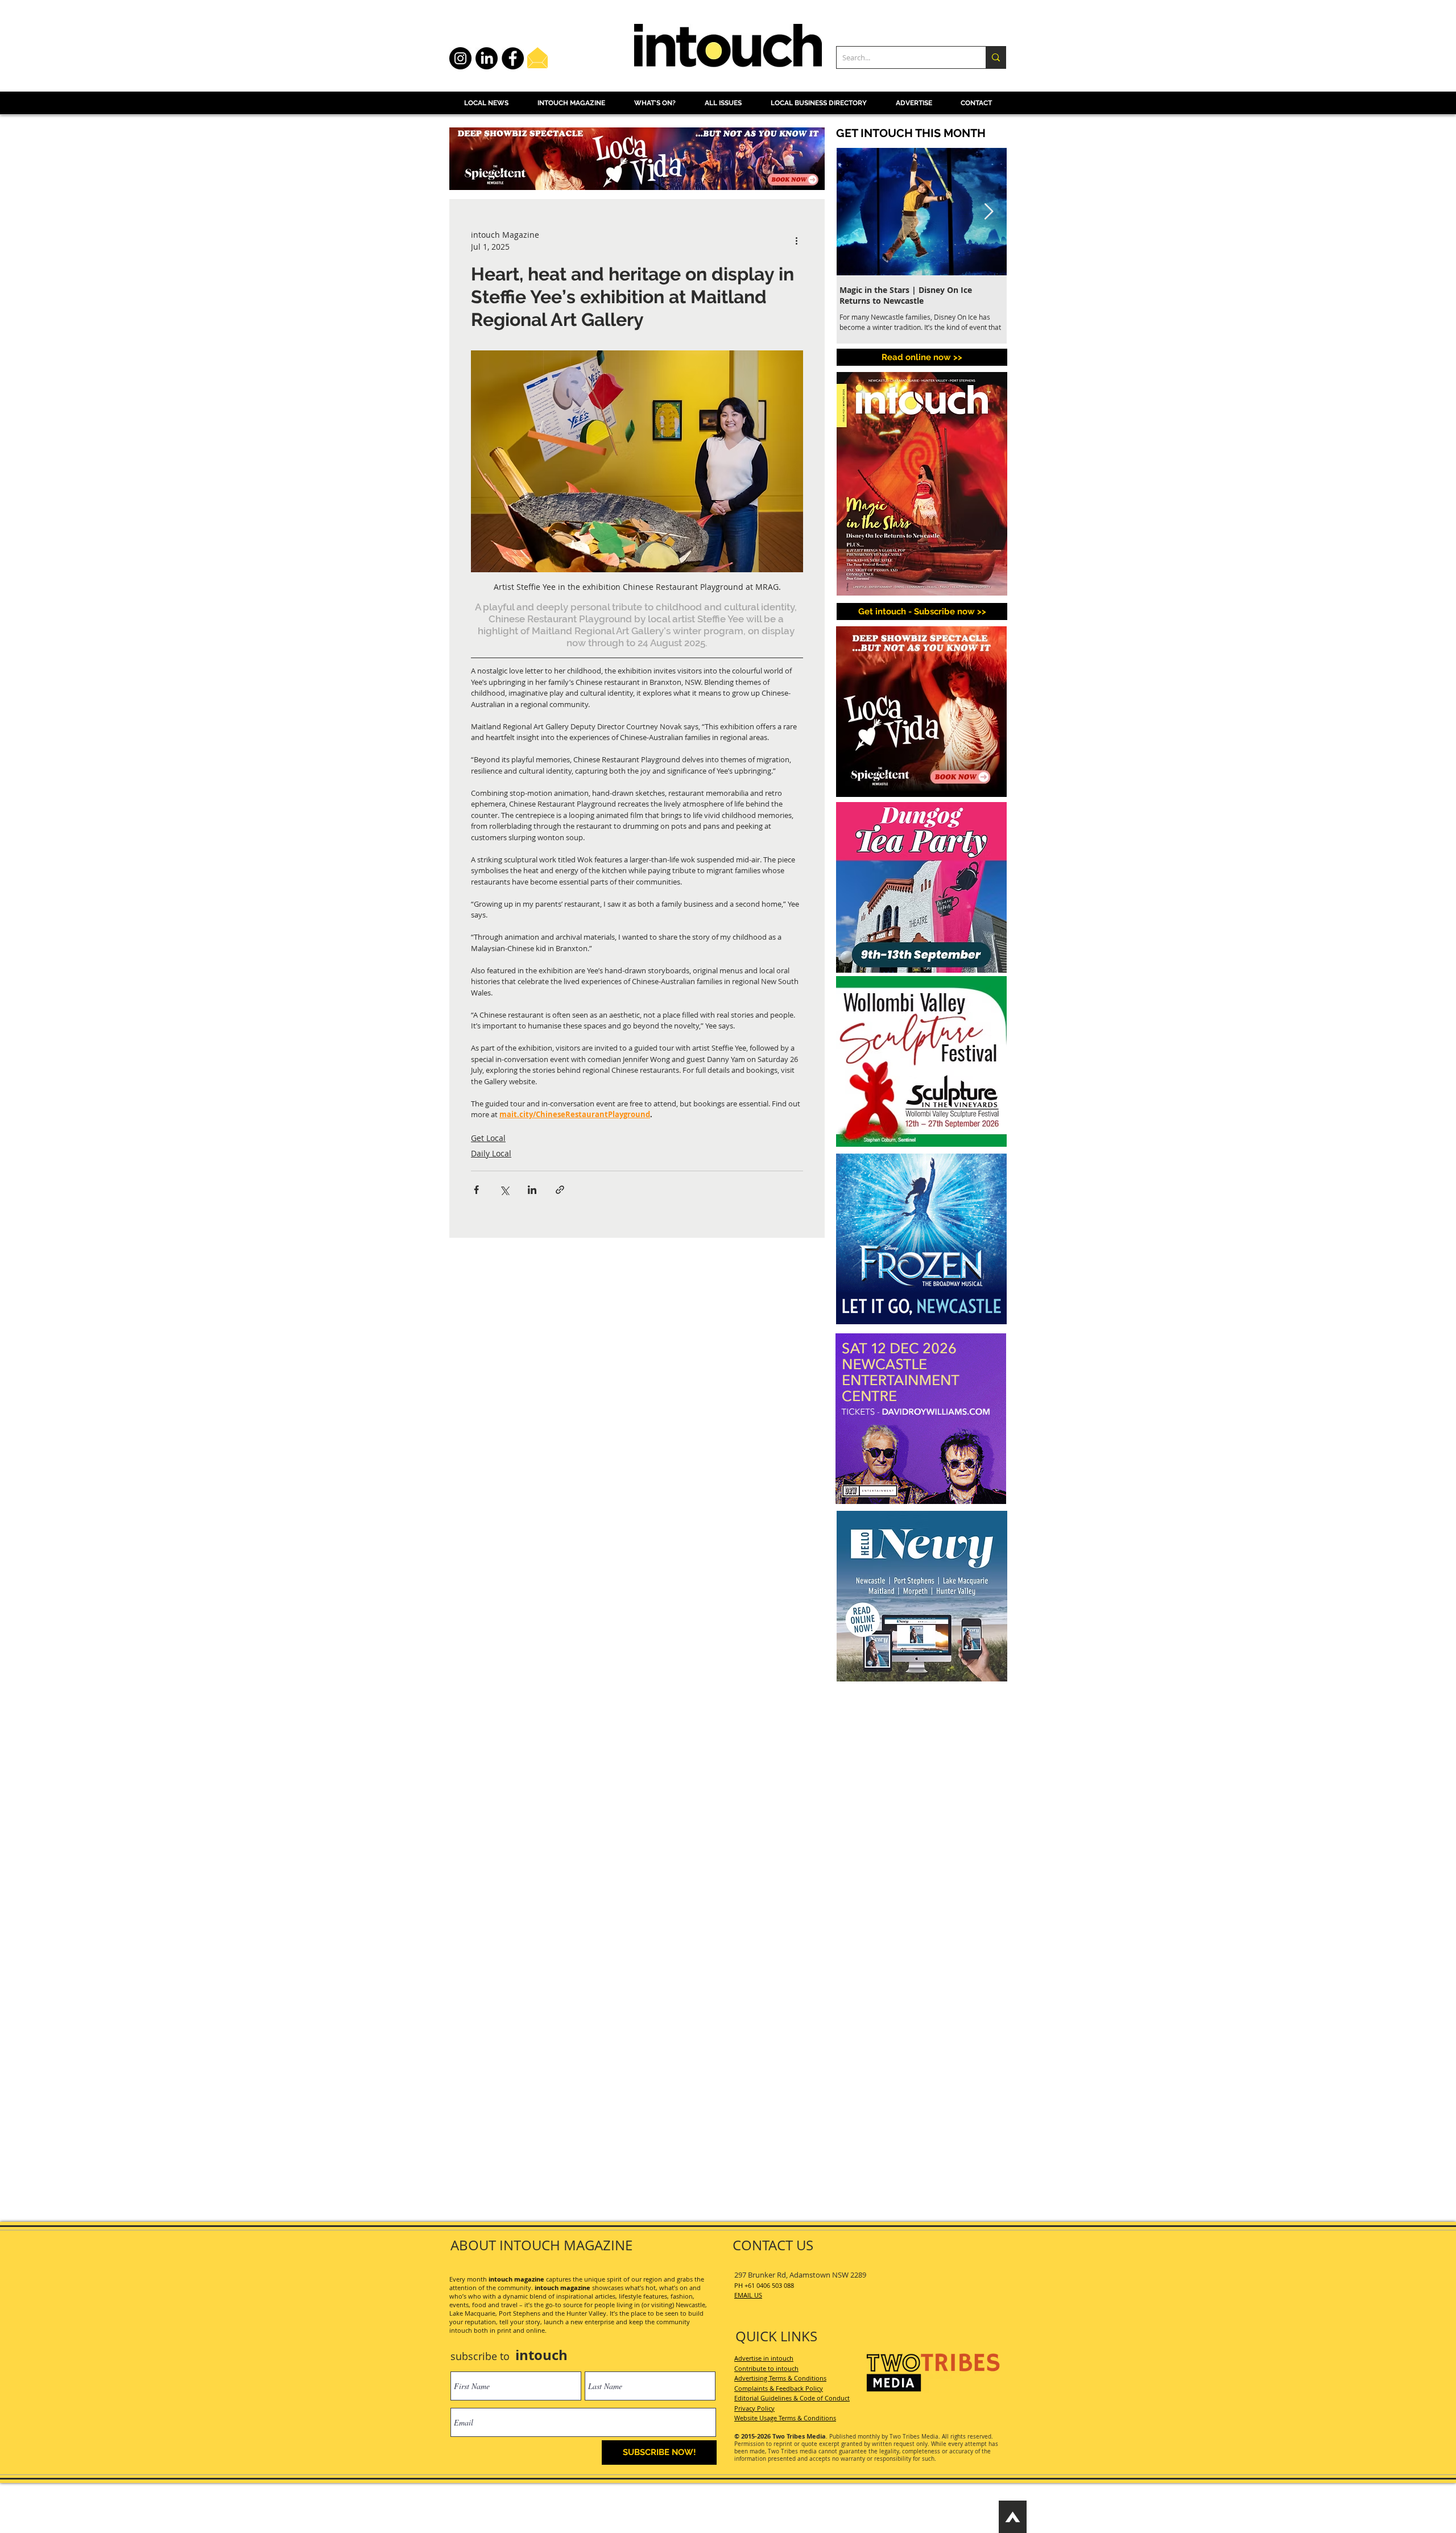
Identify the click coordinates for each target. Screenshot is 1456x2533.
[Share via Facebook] (476, 1190)
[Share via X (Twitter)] (504, 1190)
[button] (922, 611)
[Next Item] (988, 212)
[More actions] (796, 241)
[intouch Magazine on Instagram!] (460, 58)
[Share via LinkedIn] (532, 1190)
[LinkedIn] (487, 58)
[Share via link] (560, 1190)
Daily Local (491, 1153)
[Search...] (996, 57)
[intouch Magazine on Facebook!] (513, 58)
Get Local (488, 1138)
